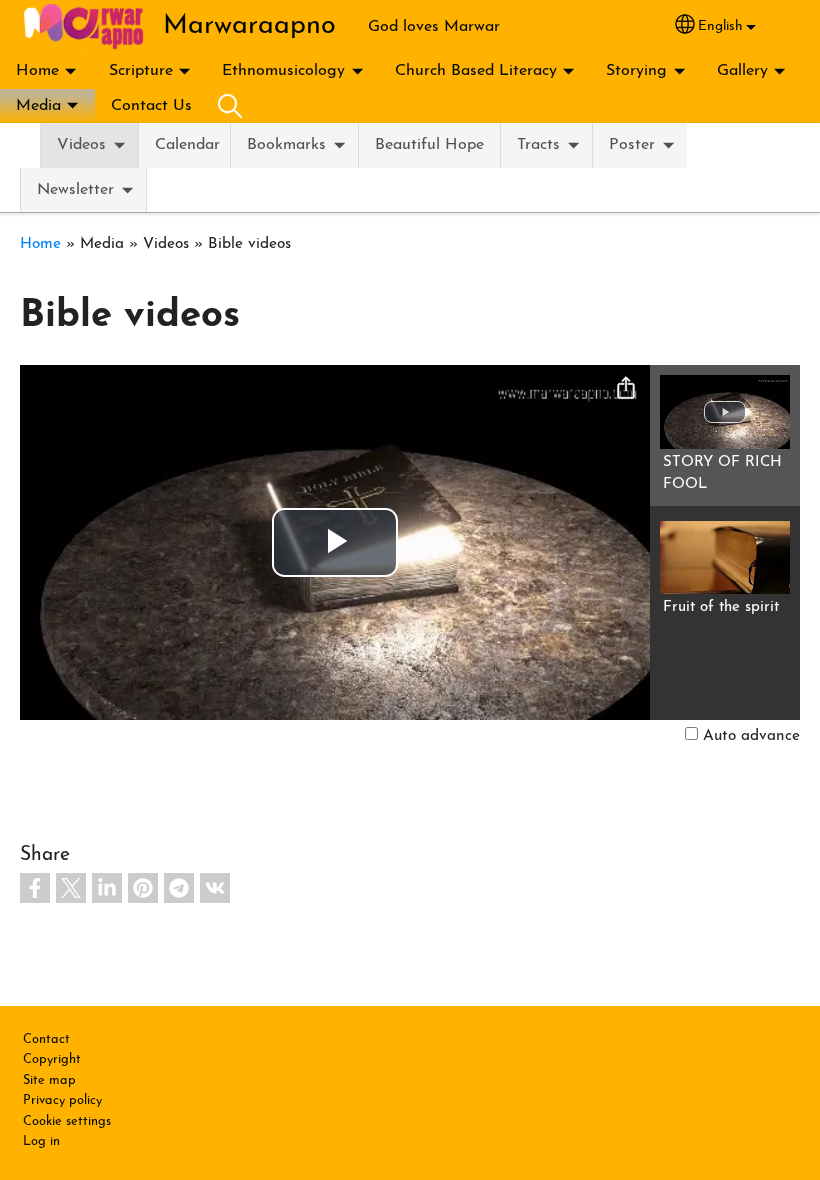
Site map (49, 1080)
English (720, 26)
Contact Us (151, 106)
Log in (41, 1141)
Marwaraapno (249, 26)
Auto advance (751, 736)
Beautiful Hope (429, 145)
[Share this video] (626, 389)
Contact (46, 1039)
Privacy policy (62, 1100)
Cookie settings (67, 1121)
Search (230, 106)
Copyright (52, 1059)
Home (37, 71)
